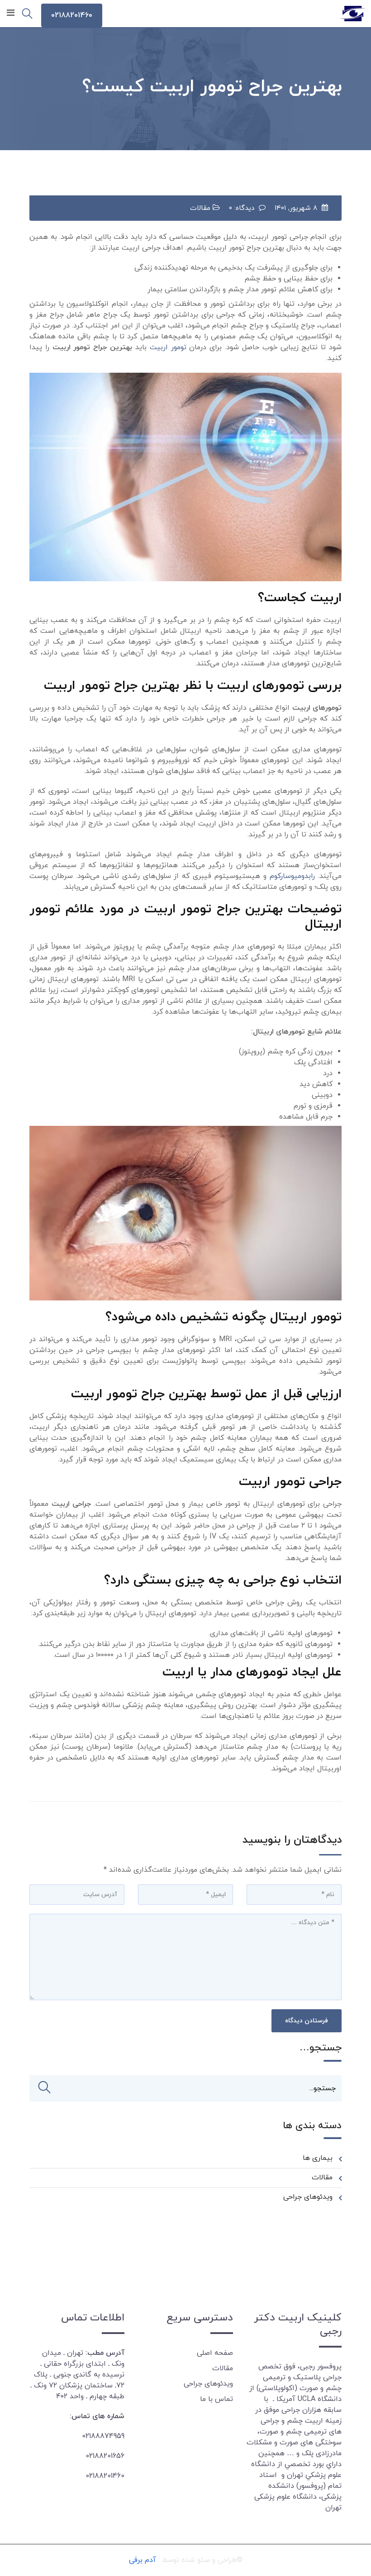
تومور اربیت (168, 347)
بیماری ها (318, 2158)
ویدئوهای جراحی (308, 2197)
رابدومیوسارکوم (292, 876)
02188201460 (72, 15)
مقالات (200, 208)
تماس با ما (216, 2399)
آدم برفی (143, 2560)
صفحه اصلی (215, 2353)
